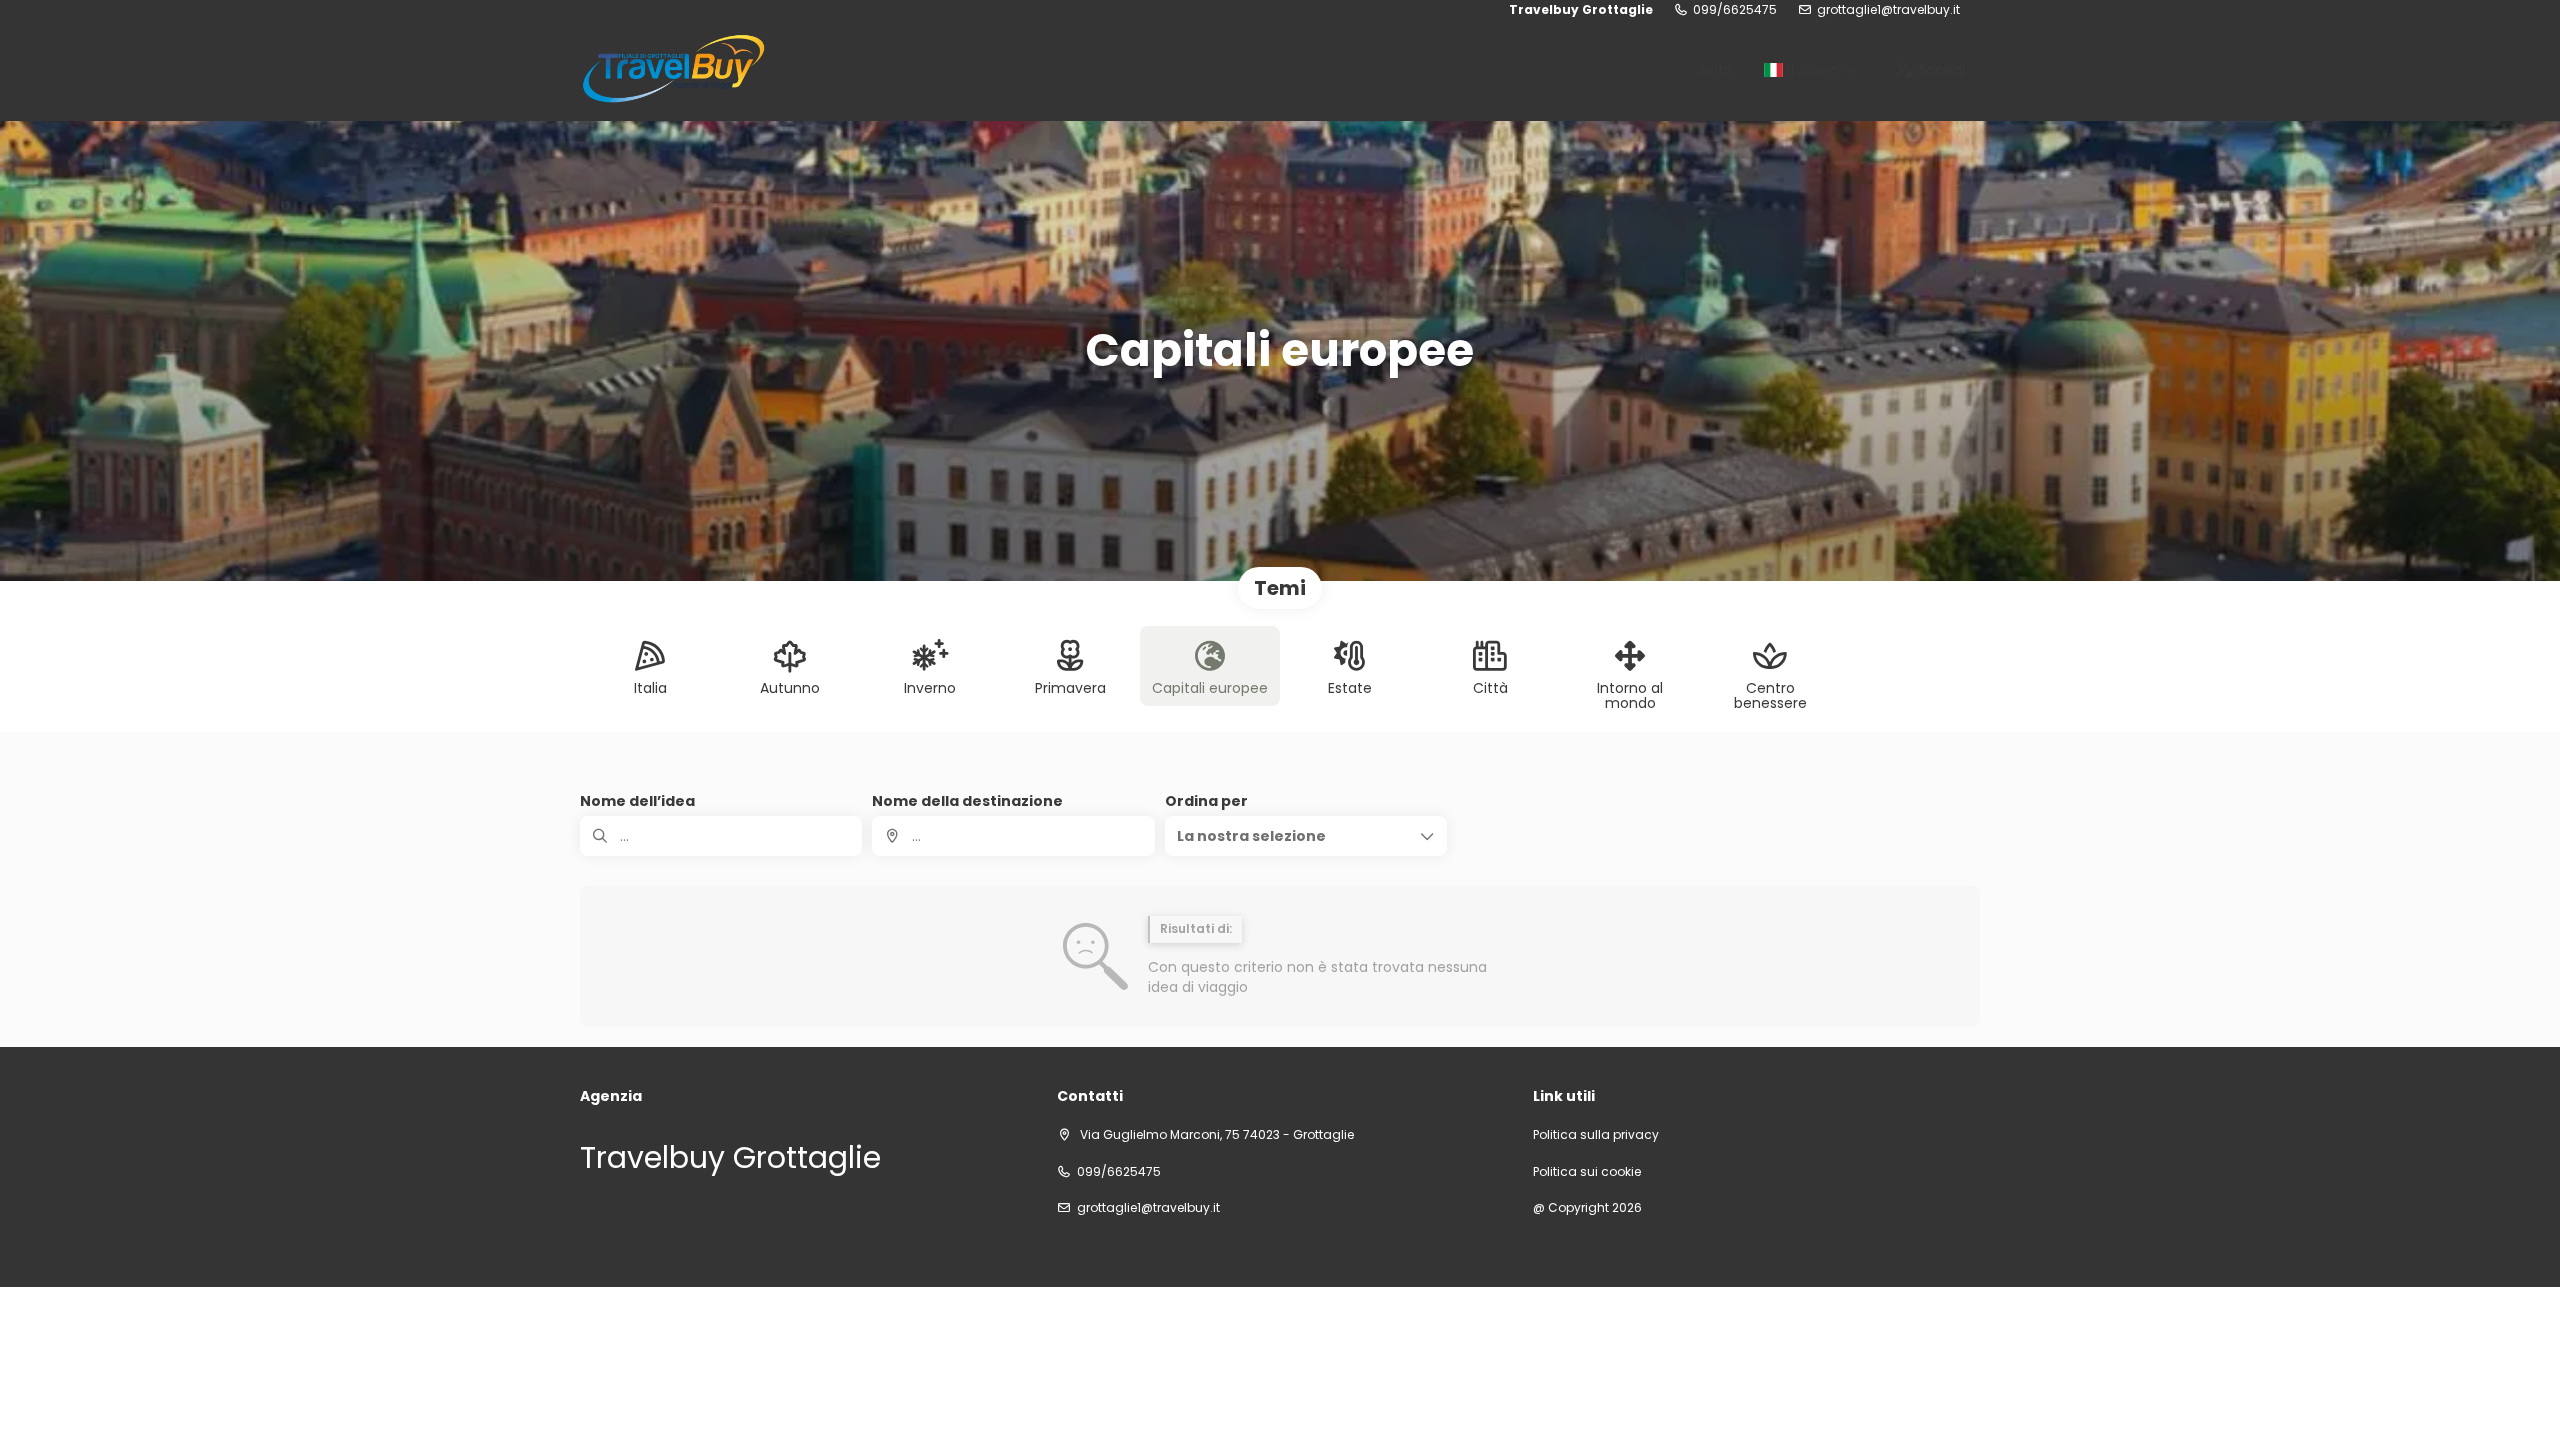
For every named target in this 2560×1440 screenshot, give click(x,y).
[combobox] (1013, 836)
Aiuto (1715, 70)
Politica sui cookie (1587, 1172)
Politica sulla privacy (1596, 1135)
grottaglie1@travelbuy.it (1888, 10)
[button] (1306, 836)
